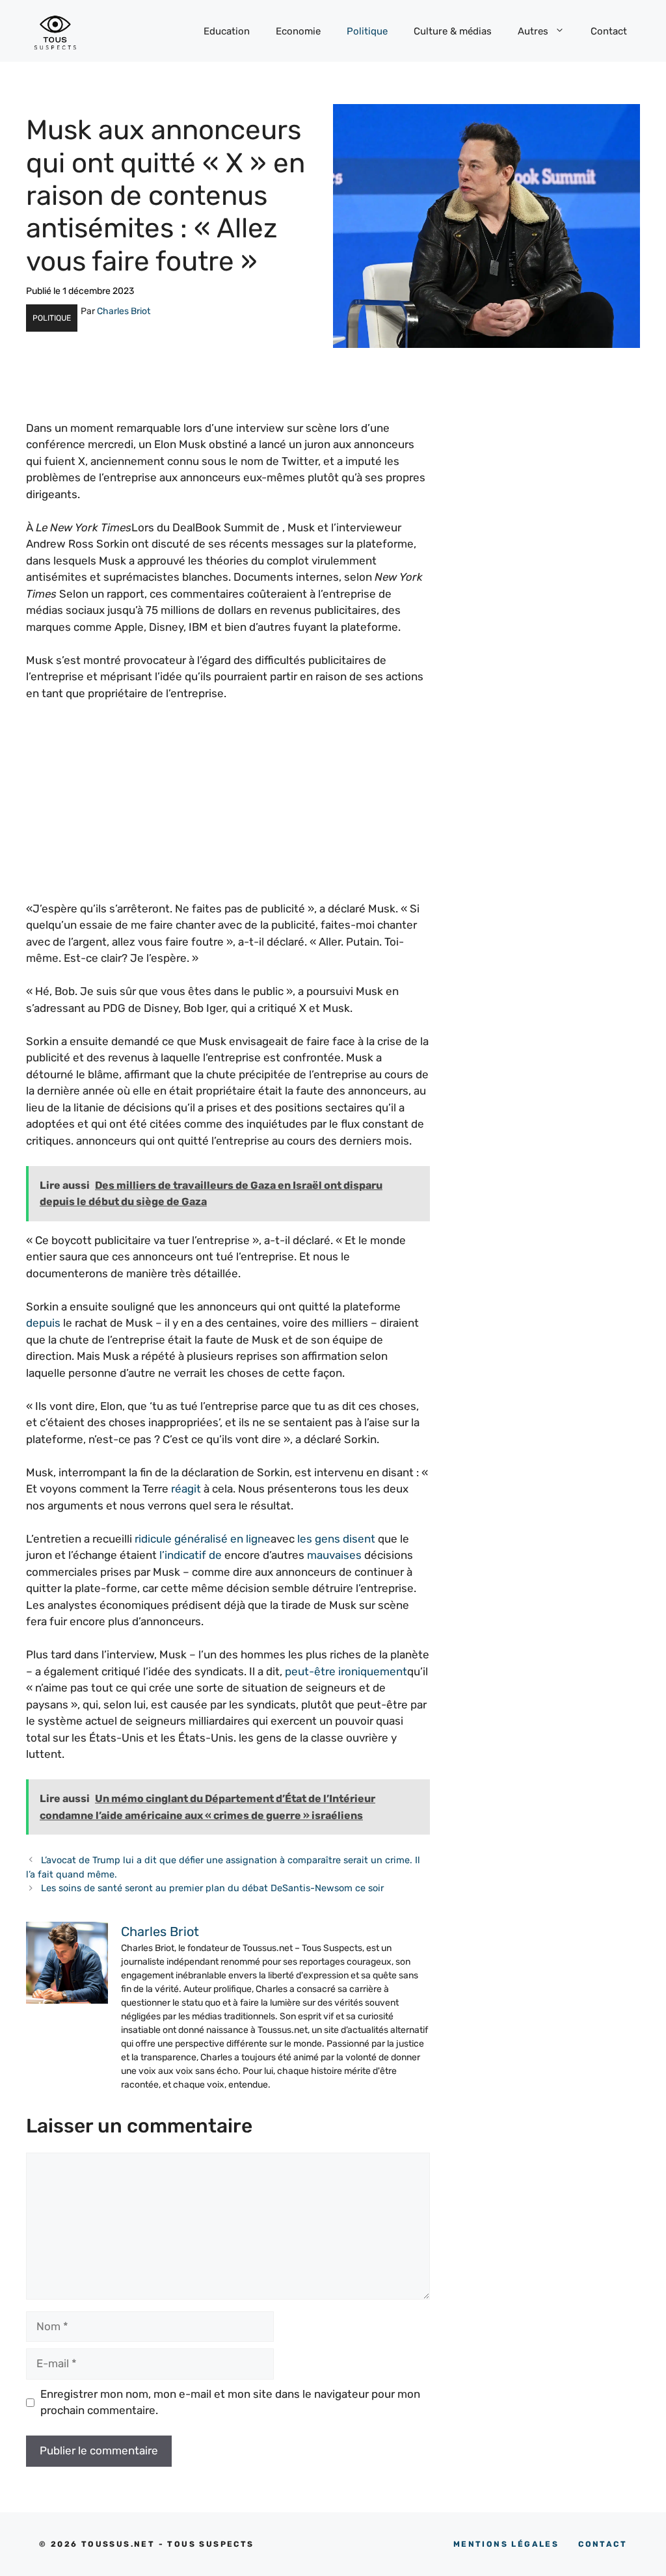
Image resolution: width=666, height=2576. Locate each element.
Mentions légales (506, 2544)
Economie (298, 31)
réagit (186, 1489)
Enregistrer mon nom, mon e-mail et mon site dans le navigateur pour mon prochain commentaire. (230, 2402)
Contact (609, 31)
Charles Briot (124, 311)
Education (227, 31)
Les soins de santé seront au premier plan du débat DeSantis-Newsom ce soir (212, 1888)
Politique (367, 31)
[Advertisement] (228, 810)
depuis (43, 1323)
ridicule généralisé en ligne (203, 1539)
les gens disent (336, 1539)
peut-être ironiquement (346, 1671)
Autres (533, 31)
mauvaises (334, 1555)
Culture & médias (453, 31)
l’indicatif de (191, 1555)
